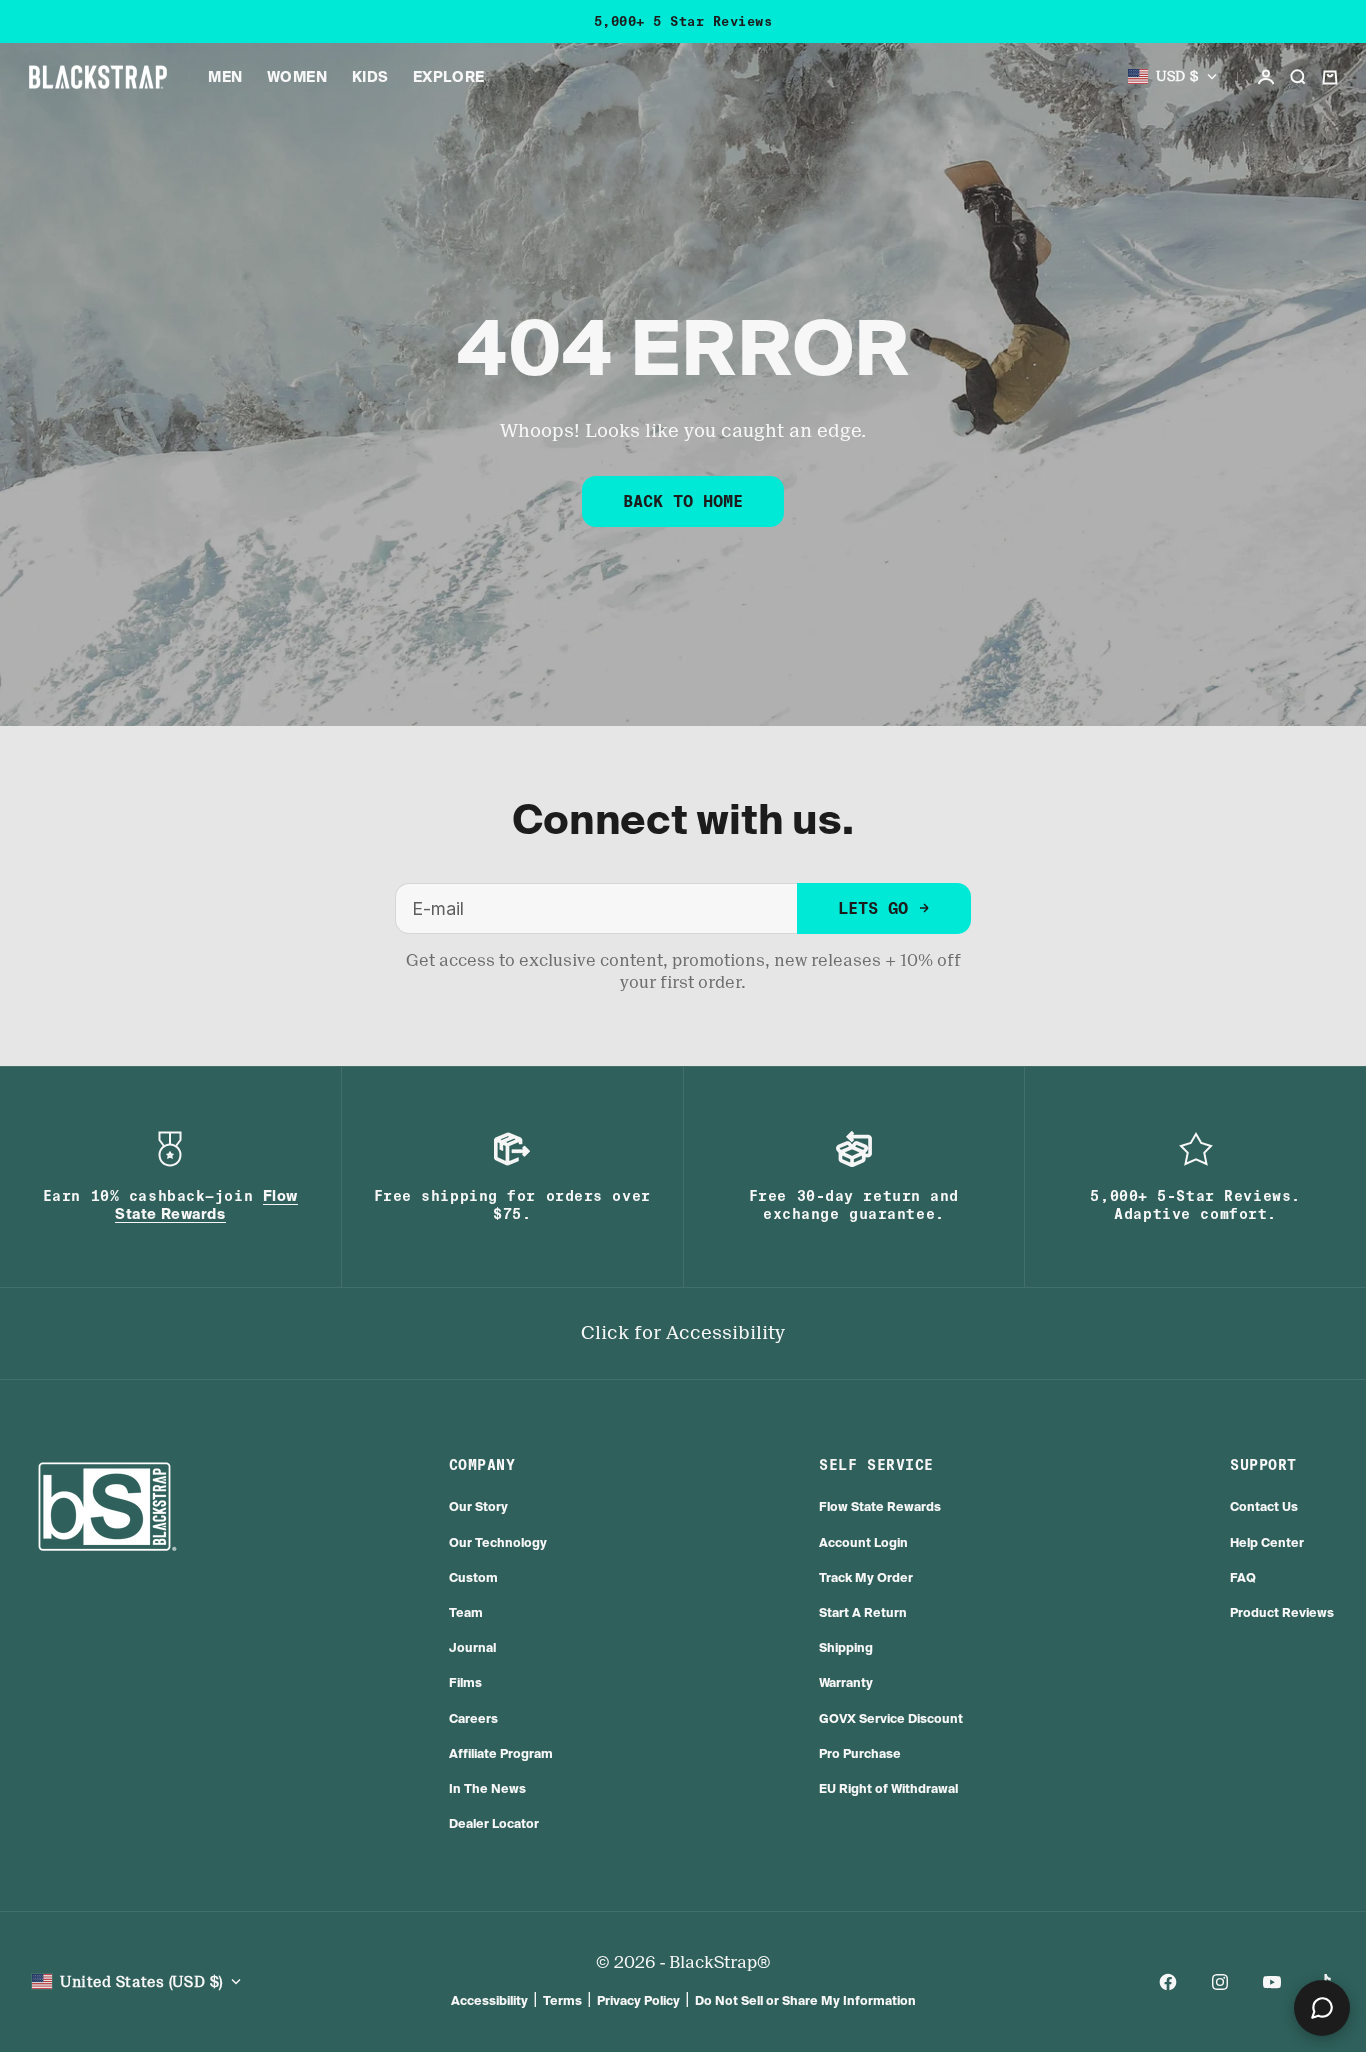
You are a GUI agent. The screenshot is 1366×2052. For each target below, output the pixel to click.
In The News (487, 1788)
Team (466, 1612)
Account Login (863, 1542)
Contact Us (1264, 1506)
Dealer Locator (494, 1823)
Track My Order (866, 1577)
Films (465, 1682)
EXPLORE (449, 77)
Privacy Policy (638, 2000)
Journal (472, 1647)
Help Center (1267, 1542)
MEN (225, 77)
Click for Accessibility (683, 1333)
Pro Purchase (860, 1753)
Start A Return (863, 1612)
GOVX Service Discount (891, 1718)
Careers (473, 1718)
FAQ (1243, 1577)
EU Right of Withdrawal (888, 1788)
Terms (562, 2000)
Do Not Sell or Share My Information (805, 2000)
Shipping (846, 1647)
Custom (473, 1577)
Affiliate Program (501, 1753)
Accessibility (489, 2000)
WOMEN (297, 77)
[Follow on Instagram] (1220, 1982)
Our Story (478, 1506)
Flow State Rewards (880, 1506)
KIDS (370, 77)
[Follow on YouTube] (1272, 1982)
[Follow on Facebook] (1168, 1982)
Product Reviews (1282, 1612)
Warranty (846, 1682)
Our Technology (498, 1542)
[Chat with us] (1322, 2008)
